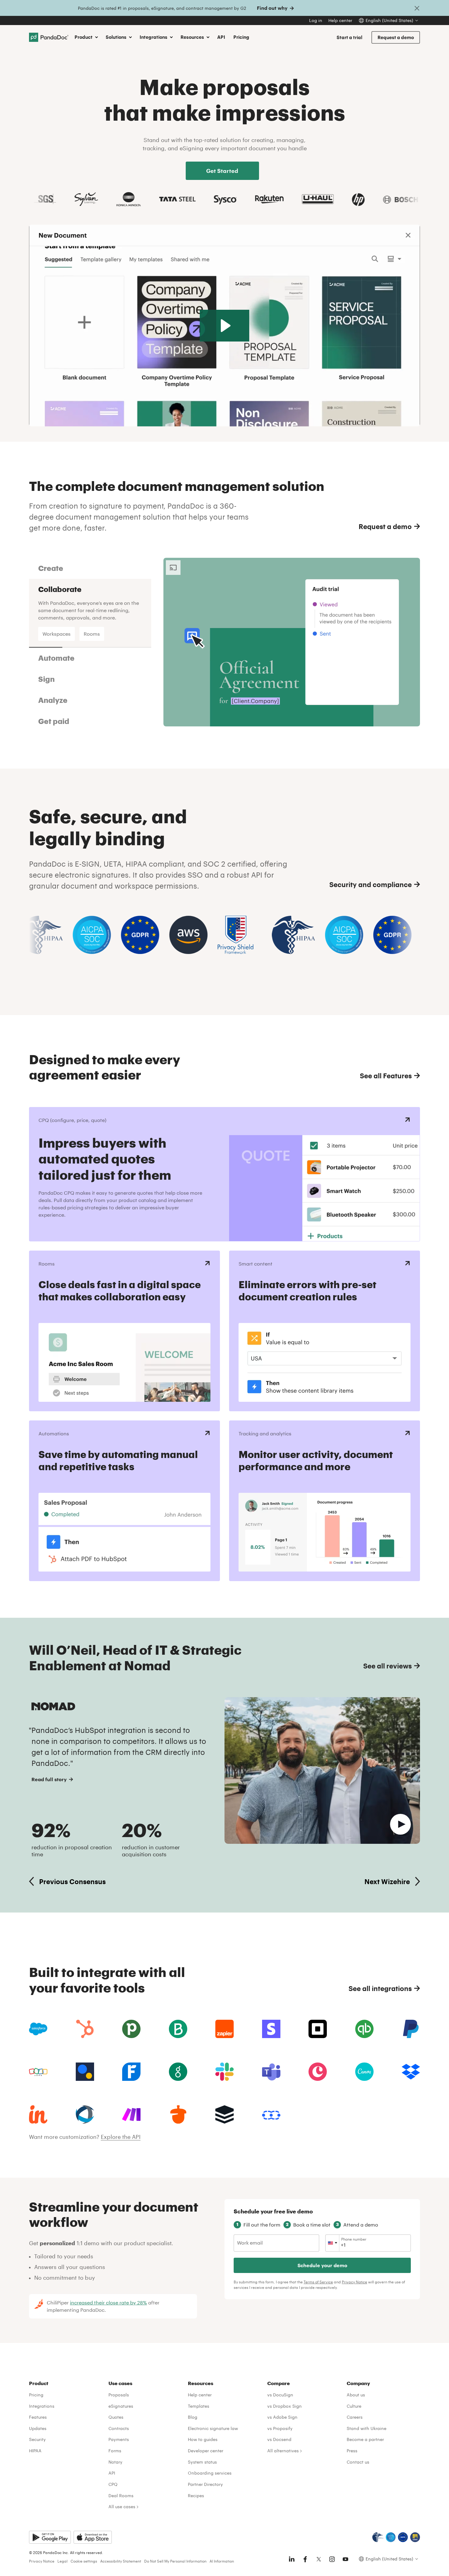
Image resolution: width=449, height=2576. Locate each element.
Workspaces (57, 634)
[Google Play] (50, 2537)
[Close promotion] (417, 8)
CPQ (113, 2484)
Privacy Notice (354, 2282)
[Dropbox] (411, 2072)
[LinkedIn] (292, 2559)
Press (352, 2451)
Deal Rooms (121, 2496)
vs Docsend (279, 2439)
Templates (199, 2406)
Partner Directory (205, 2484)
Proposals (119, 2395)
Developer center (206, 2451)
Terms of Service (318, 2282)
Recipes (196, 2496)
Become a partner (365, 2439)
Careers (355, 2417)
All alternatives (283, 2451)
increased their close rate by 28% (108, 2302)
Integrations (42, 2406)
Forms (115, 2451)
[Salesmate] (271, 2114)
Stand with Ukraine (367, 2428)
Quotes (116, 2417)
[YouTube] (345, 2559)
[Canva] (364, 2072)
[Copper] (318, 2072)
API (221, 37)
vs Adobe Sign (282, 2417)
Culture (354, 2406)
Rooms (92, 634)
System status (202, 2462)
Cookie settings (84, 2561)
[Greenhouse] (178, 2072)
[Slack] (224, 2072)
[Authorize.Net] (85, 2072)
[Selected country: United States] (332, 2243)
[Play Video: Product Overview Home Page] (225, 326)
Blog (193, 2417)
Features (38, 2417)
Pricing (241, 37)
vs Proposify (280, 2428)
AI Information (222, 2561)
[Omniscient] (85, 2114)
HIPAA (35, 2451)
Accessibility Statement (121, 2561)
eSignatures (121, 2406)
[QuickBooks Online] (364, 2029)
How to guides (203, 2439)
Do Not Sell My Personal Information (175, 2561)
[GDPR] (403, 2537)
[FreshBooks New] (131, 2072)
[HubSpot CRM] (85, 2029)
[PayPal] (411, 2029)
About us (356, 2395)
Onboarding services (210, 2473)
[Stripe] (271, 2029)
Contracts (119, 2428)
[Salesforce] (38, 2029)
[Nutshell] (178, 2114)
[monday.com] (178, 2029)
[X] (319, 2559)
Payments (119, 2439)
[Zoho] (38, 2072)
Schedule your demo (322, 2265)
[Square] (318, 2029)
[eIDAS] (415, 2537)
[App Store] (93, 2537)
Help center (340, 20)
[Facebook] (305, 2559)
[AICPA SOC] (391, 2537)
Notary (115, 2462)
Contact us (358, 2462)
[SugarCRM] (224, 2114)
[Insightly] (38, 2114)
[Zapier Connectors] (224, 2029)
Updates (38, 2428)
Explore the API (121, 2137)
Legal (62, 2561)
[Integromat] (131, 2114)
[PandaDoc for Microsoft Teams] (271, 2072)
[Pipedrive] (131, 2029)
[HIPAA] (378, 2537)
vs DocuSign (280, 2395)
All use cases (122, 2507)
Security (37, 2439)
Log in (316, 20)
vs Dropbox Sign (285, 2406)
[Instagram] (332, 2559)
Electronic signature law (213, 2428)
